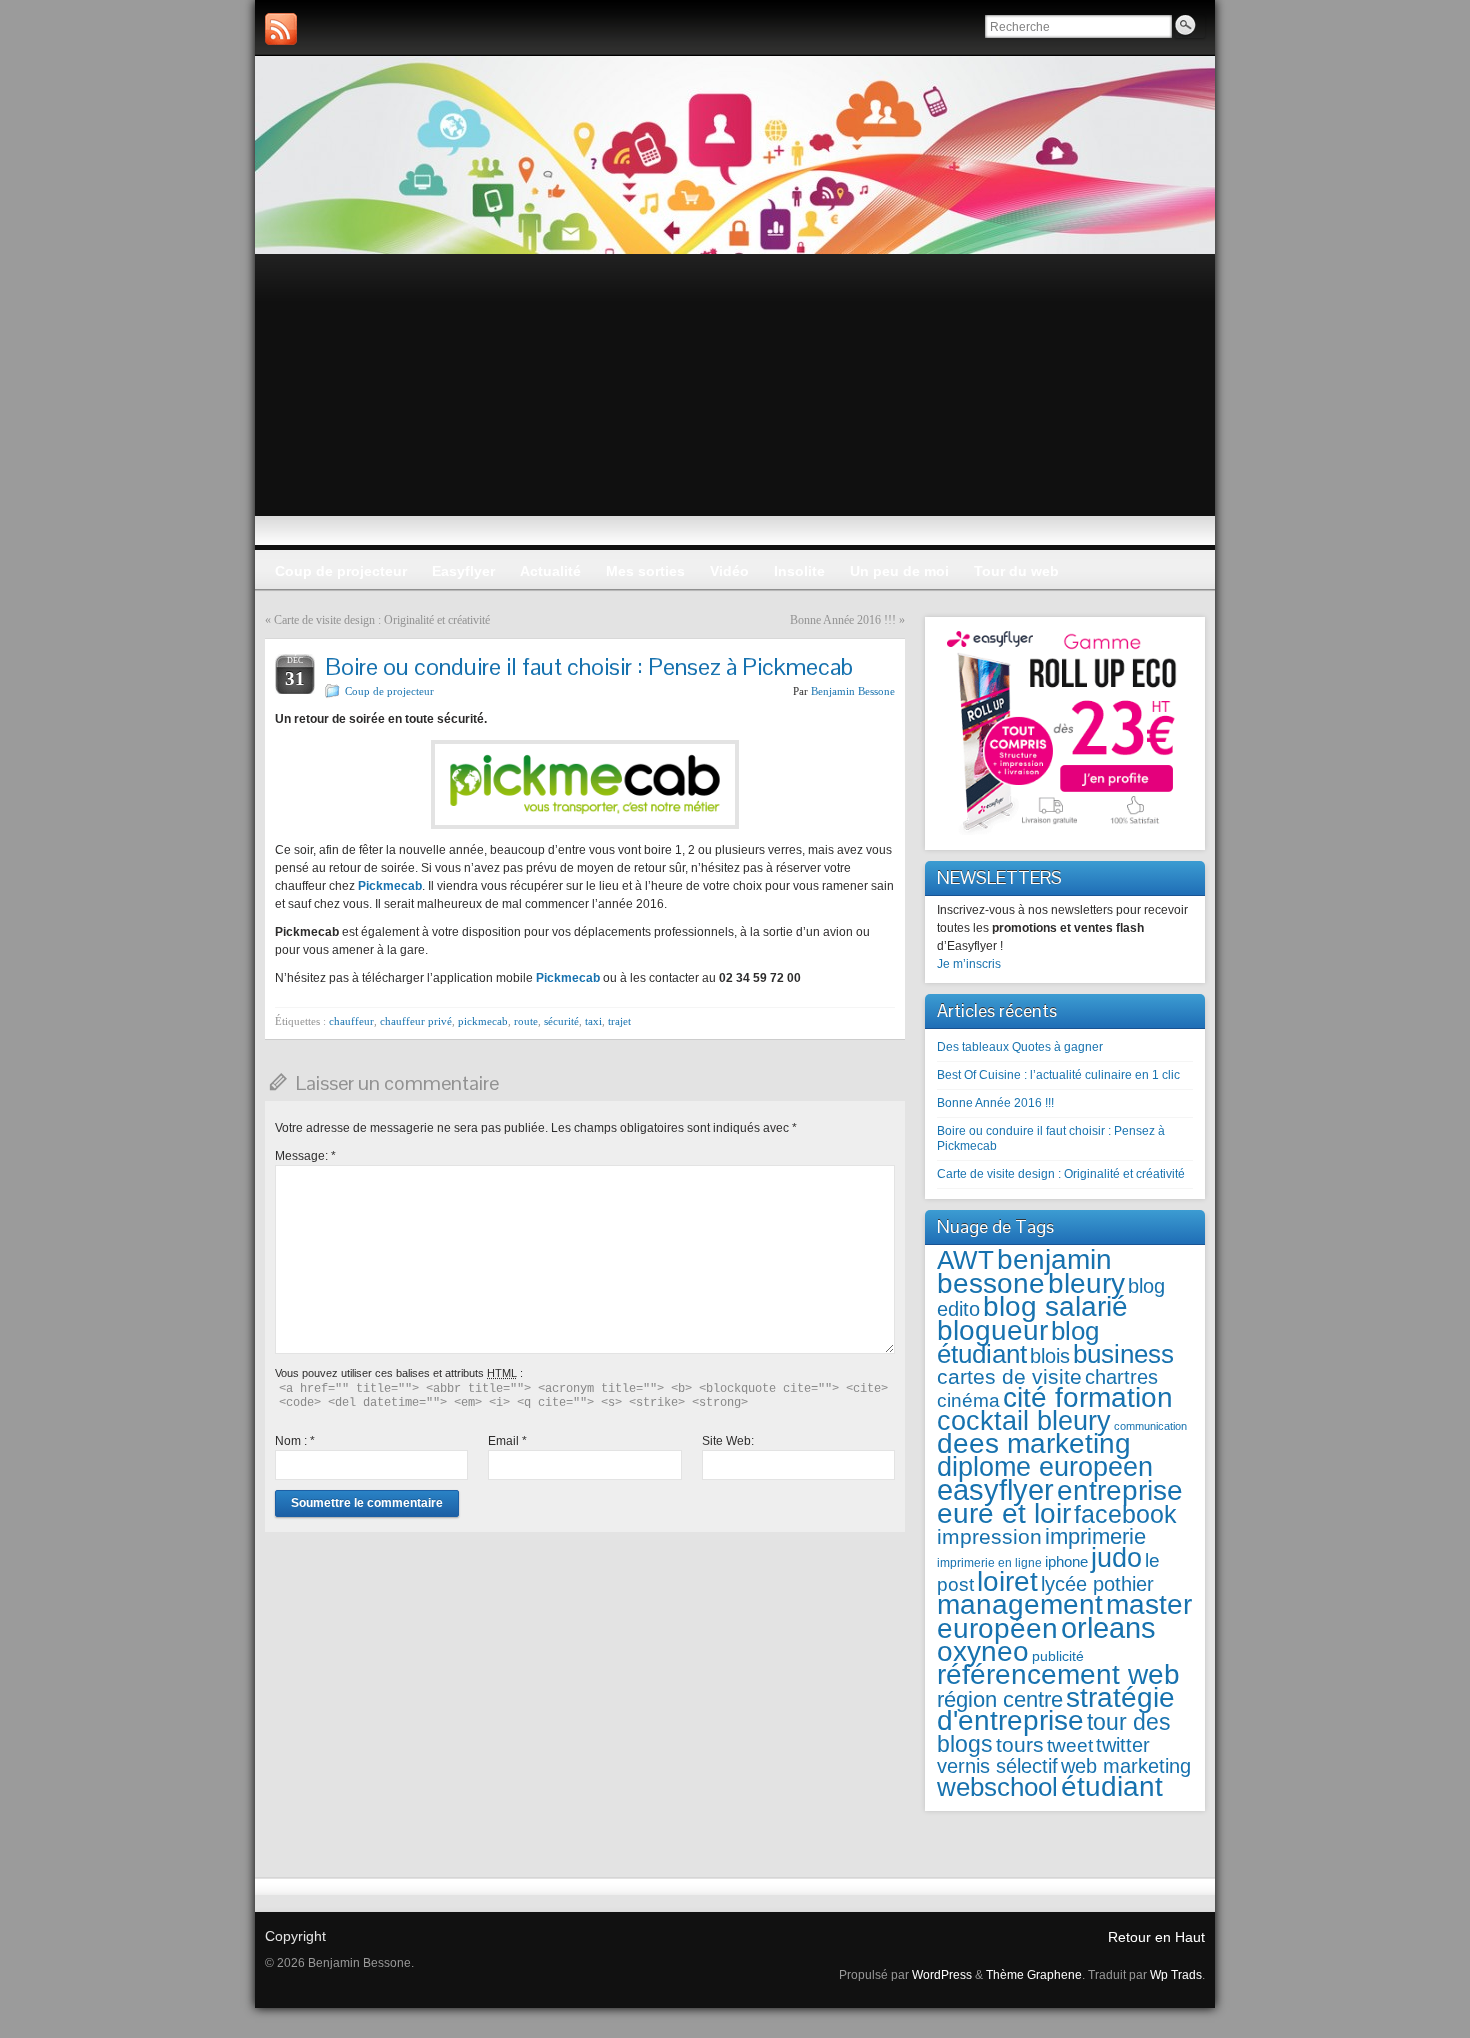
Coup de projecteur (389, 691)
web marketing (1126, 1766)
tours (1020, 1744)
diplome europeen (1045, 1466)
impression (989, 1536)
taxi (593, 1021)
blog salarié (1055, 1306)
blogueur (992, 1330)
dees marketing (1034, 1443)
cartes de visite (1009, 1376)
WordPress (942, 1975)
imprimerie (1095, 1536)
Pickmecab (390, 886)
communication (1150, 1426)
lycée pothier (1097, 1584)
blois (1050, 1356)
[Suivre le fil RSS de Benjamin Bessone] (281, 29)
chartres (1121, 1377)
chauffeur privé (416, 1021)
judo (1116, 1557)
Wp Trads (1176, 1975)
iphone (1066, 1562)
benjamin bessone (1024, 1271)
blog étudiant (1018, 1342)
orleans (1108, 1627)
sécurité (561, 1021)
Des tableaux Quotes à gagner (1020, 1047)
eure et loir (1004, 1513)
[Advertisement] (735, 404)
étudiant (1112, 1786)
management (1020, 1604)
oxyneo (983, 1651)
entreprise (1120, 1490)
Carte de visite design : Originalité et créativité (382, 620)
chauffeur (351, 1021)
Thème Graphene (1034, 1975)
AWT (965, 1260)
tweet (1070, 1745)
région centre (1000, 1699)
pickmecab (483, 1021)
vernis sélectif (997, 1766)
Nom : (295, 1441)
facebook (1125, 1514)
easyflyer (995, 1489)
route (526, 1021)
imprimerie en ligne (989, 1563)
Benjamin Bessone (853, 691)
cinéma (968, 1400)
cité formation (1088, 1397)
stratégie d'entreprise (1056, 1709)
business (1123, 1354)
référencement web (1058, 1674)
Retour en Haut (1156, 1937)
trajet (619, 1021)
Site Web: (728, 1441)
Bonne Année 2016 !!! (843, 620)
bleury (1086, 1283)
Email (507, 1441)
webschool (997, 1787)
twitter (1123, 1745)
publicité (1058, 1656)
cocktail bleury (1024, 1420)
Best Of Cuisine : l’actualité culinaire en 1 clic (1058, 1075)
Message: (305, 1156)
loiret (1007, 1581)
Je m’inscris (969, 964)
